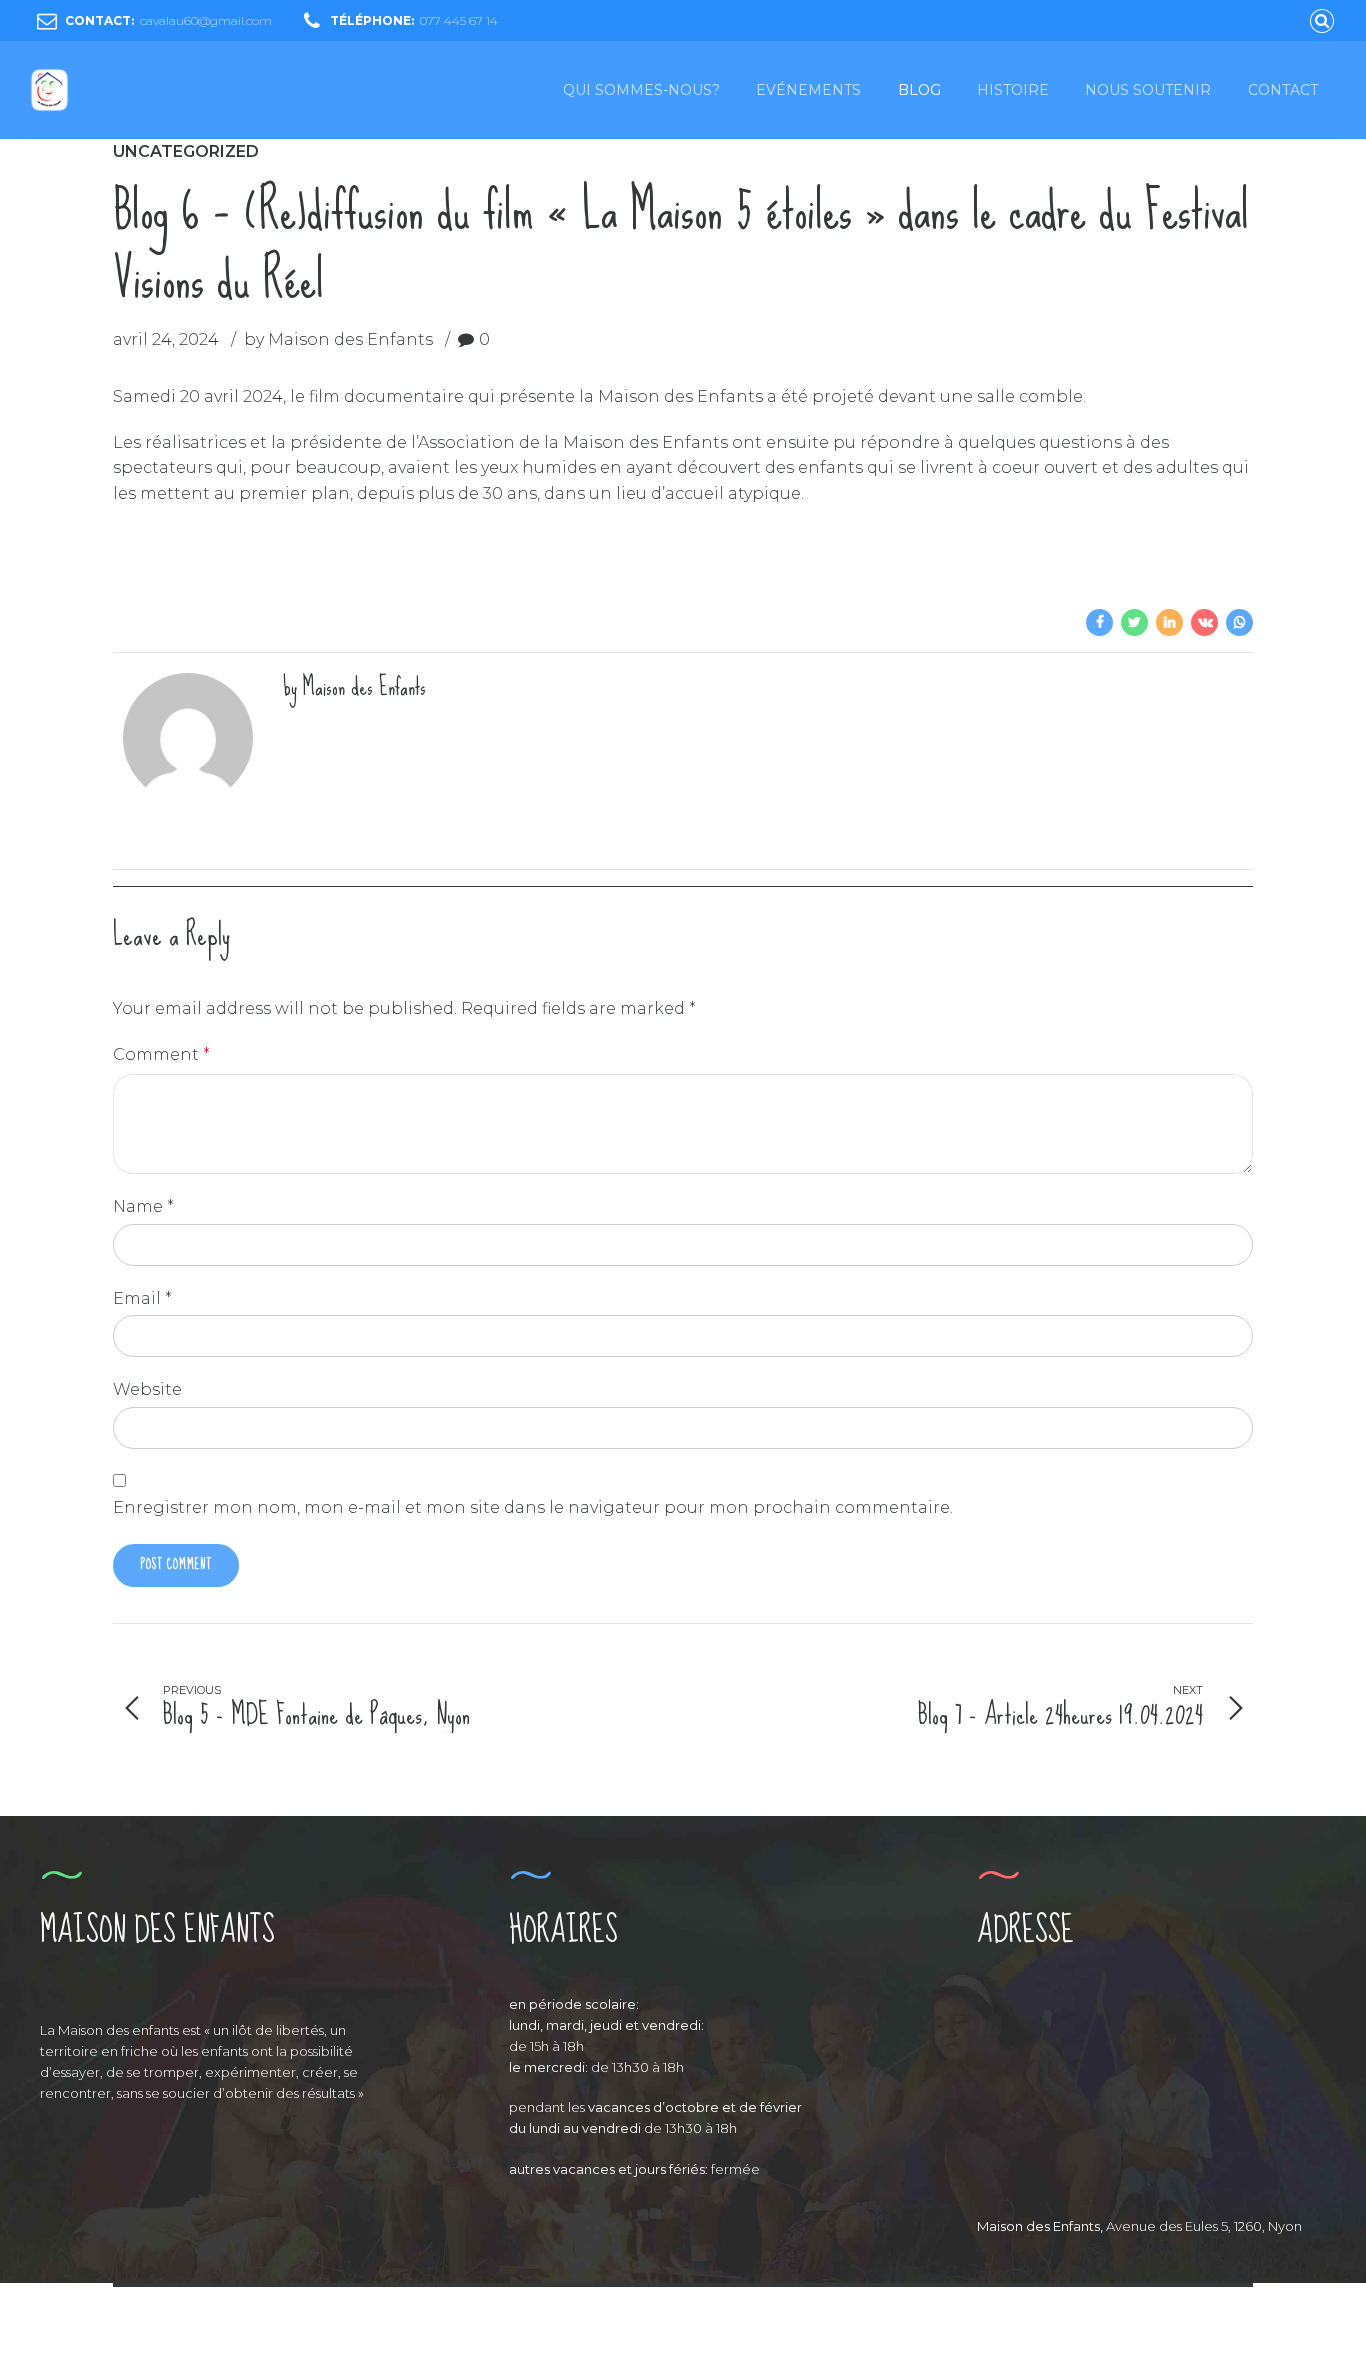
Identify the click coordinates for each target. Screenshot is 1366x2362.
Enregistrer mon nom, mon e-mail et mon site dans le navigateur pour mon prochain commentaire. (533, 1507)
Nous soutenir (1148, 90)
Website (147, 1389)
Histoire (1013, 90)
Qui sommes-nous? (641, 90)
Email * (142, 1298)
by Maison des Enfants (338, 339)
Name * (143, 1206)
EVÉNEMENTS (808, 90)
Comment (161, 1054)
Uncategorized (186, 151)
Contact (1283, 90)
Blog (919, 90)
